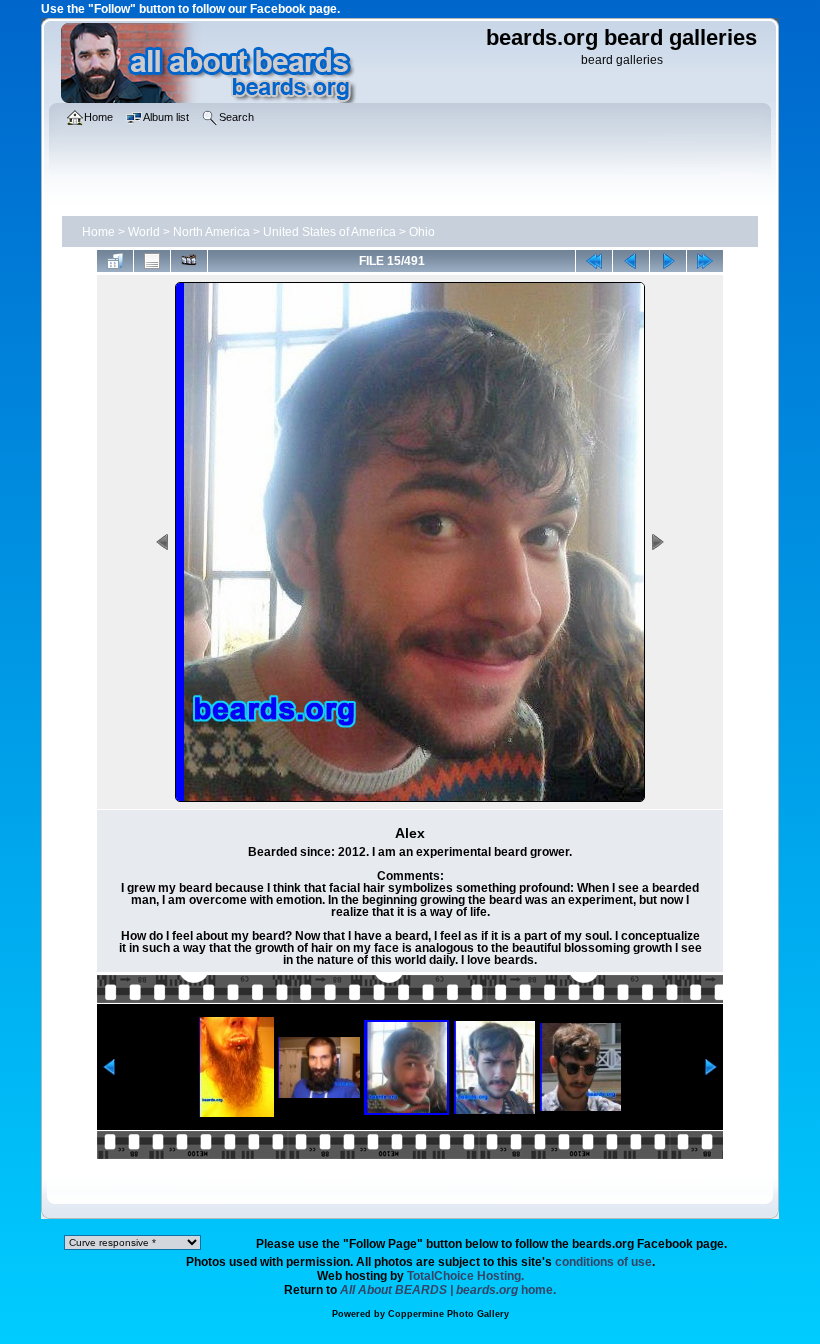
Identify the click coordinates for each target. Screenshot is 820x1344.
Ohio (422, 232)
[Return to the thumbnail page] (115, 261)
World (144, 232)
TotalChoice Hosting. (465, 1276)
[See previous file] (631, 261)
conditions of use (603, 1262)
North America (211, 232)
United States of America (329, 232)
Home (98, 232)
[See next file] (668, 261)
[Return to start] (594, 261)
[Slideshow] (189, 261)
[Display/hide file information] (152, 261)
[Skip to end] (705, 261)
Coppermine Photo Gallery (448, 1314)
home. (448, 1290)
